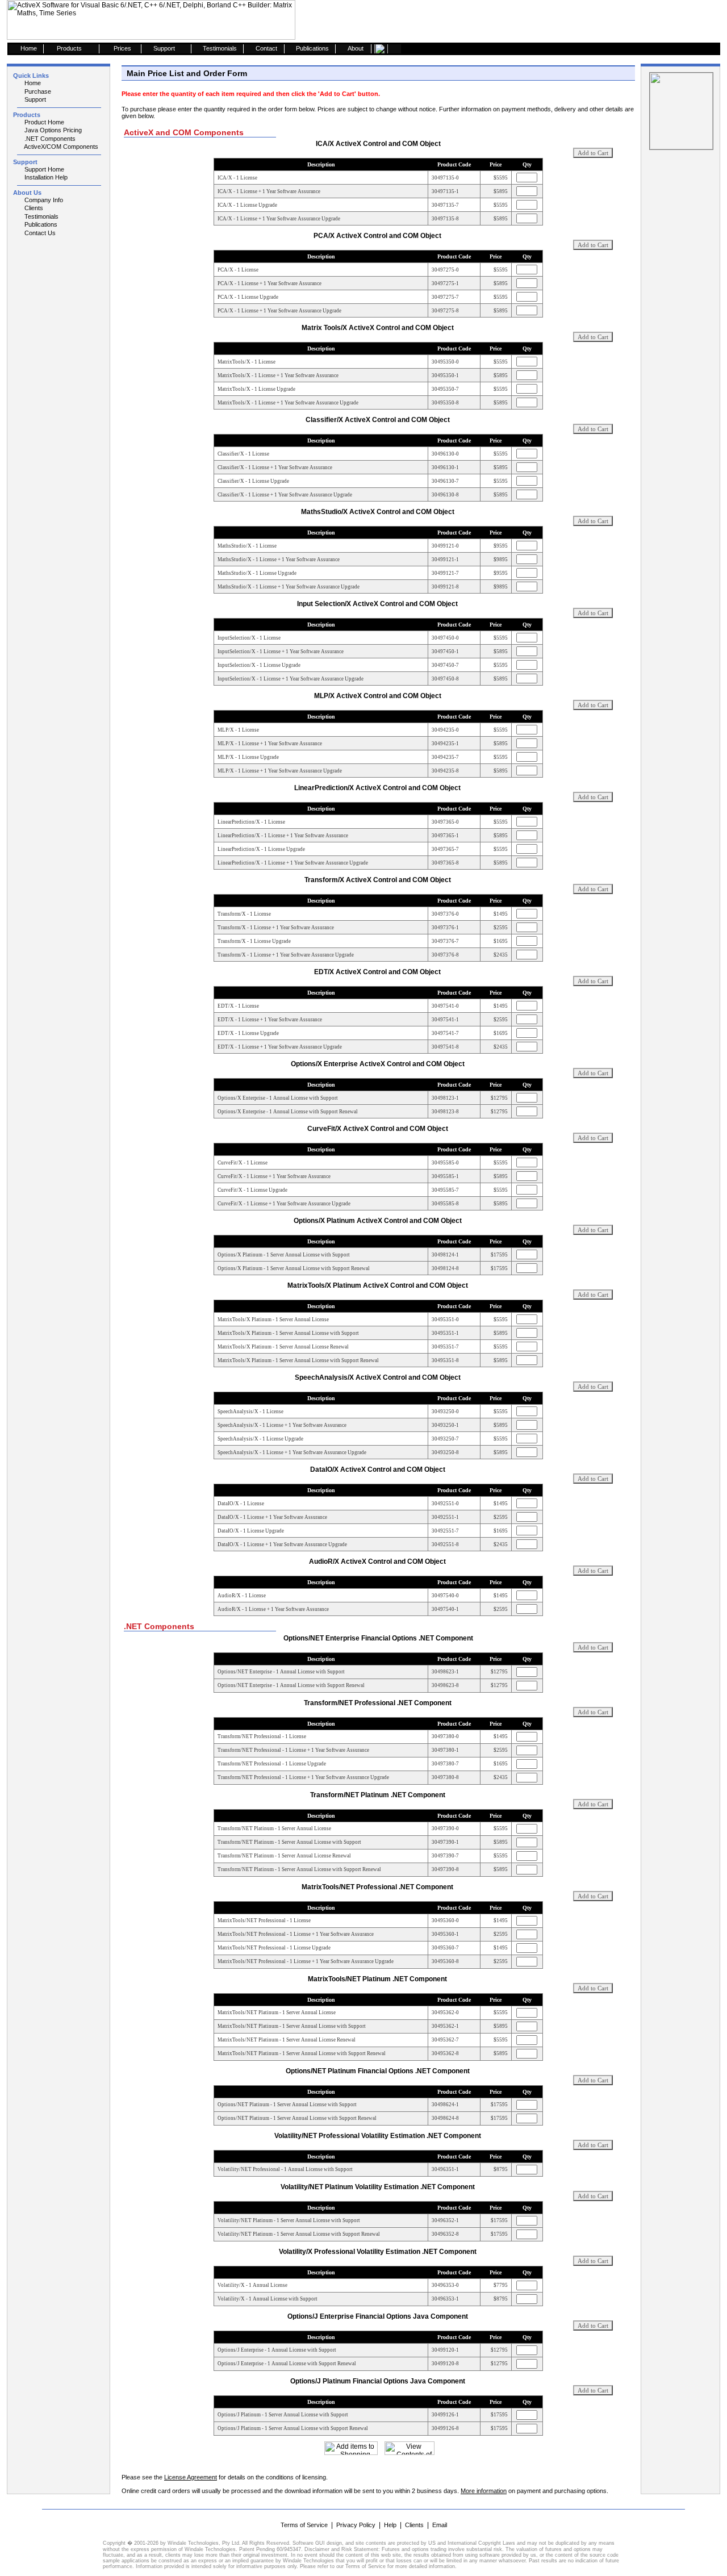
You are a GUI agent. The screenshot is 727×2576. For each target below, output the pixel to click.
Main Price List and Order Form (187, 73)
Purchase (37, 91)
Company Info (43, 200)
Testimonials (41, 216)
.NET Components (49, 139)
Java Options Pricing (52, 130)
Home (32, 83)
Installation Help (45, 177)
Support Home (43, 169)
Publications (40, 224)
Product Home (43, 122)
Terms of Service (304, 2525)
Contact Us (39, 233)
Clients (33, 208)
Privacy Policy (356, 2525)
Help (390, 2525)
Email (440, 2525)
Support (34, 99)
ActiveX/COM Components (60, 147)
